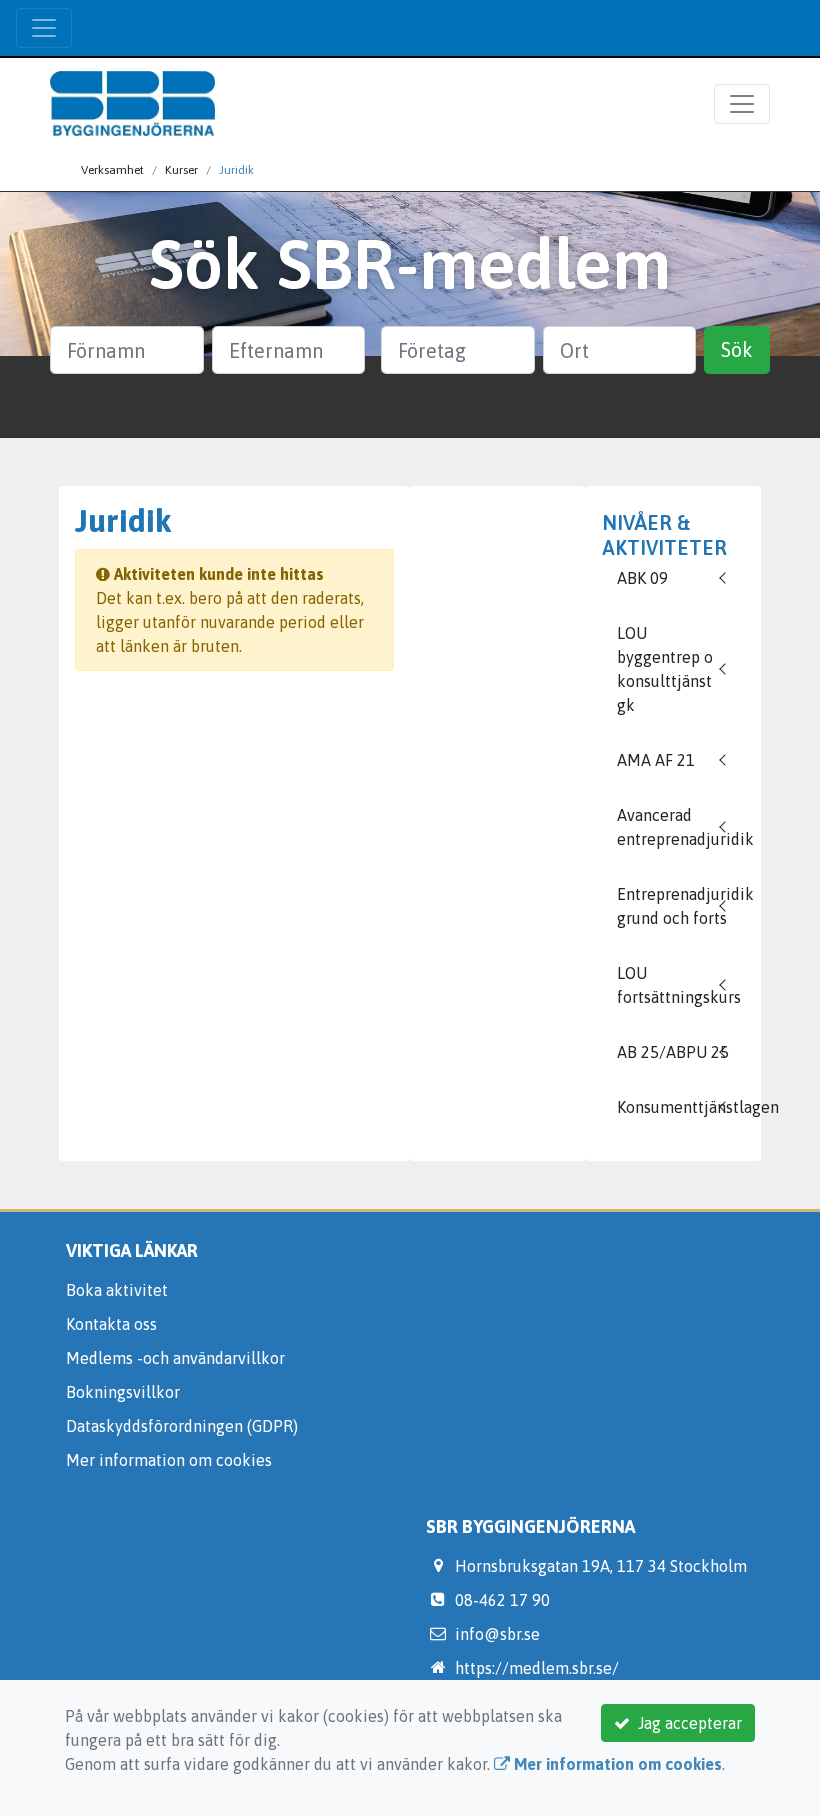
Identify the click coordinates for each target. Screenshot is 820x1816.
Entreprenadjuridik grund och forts (681, 906)
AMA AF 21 (656, 760)
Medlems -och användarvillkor (175, 1358)
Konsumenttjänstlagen (681, 1107)
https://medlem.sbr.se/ (537, 1668)
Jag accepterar (686, 1723)
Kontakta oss (111, 1324)
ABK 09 (642, 578)
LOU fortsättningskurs (679, 985)
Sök (737, 349)
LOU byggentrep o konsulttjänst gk (665, 669)
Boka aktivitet (117, 1290)
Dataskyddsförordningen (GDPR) (182, 1426)
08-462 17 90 (502, 1600)
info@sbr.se (497, 1634)
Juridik (236, 170)
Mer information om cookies (169, 1460)
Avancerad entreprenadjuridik (681, 827)
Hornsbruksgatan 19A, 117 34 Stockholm (601, 1566)
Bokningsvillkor (123, 1392)
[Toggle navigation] (44, 28)
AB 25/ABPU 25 (673, 1052)
